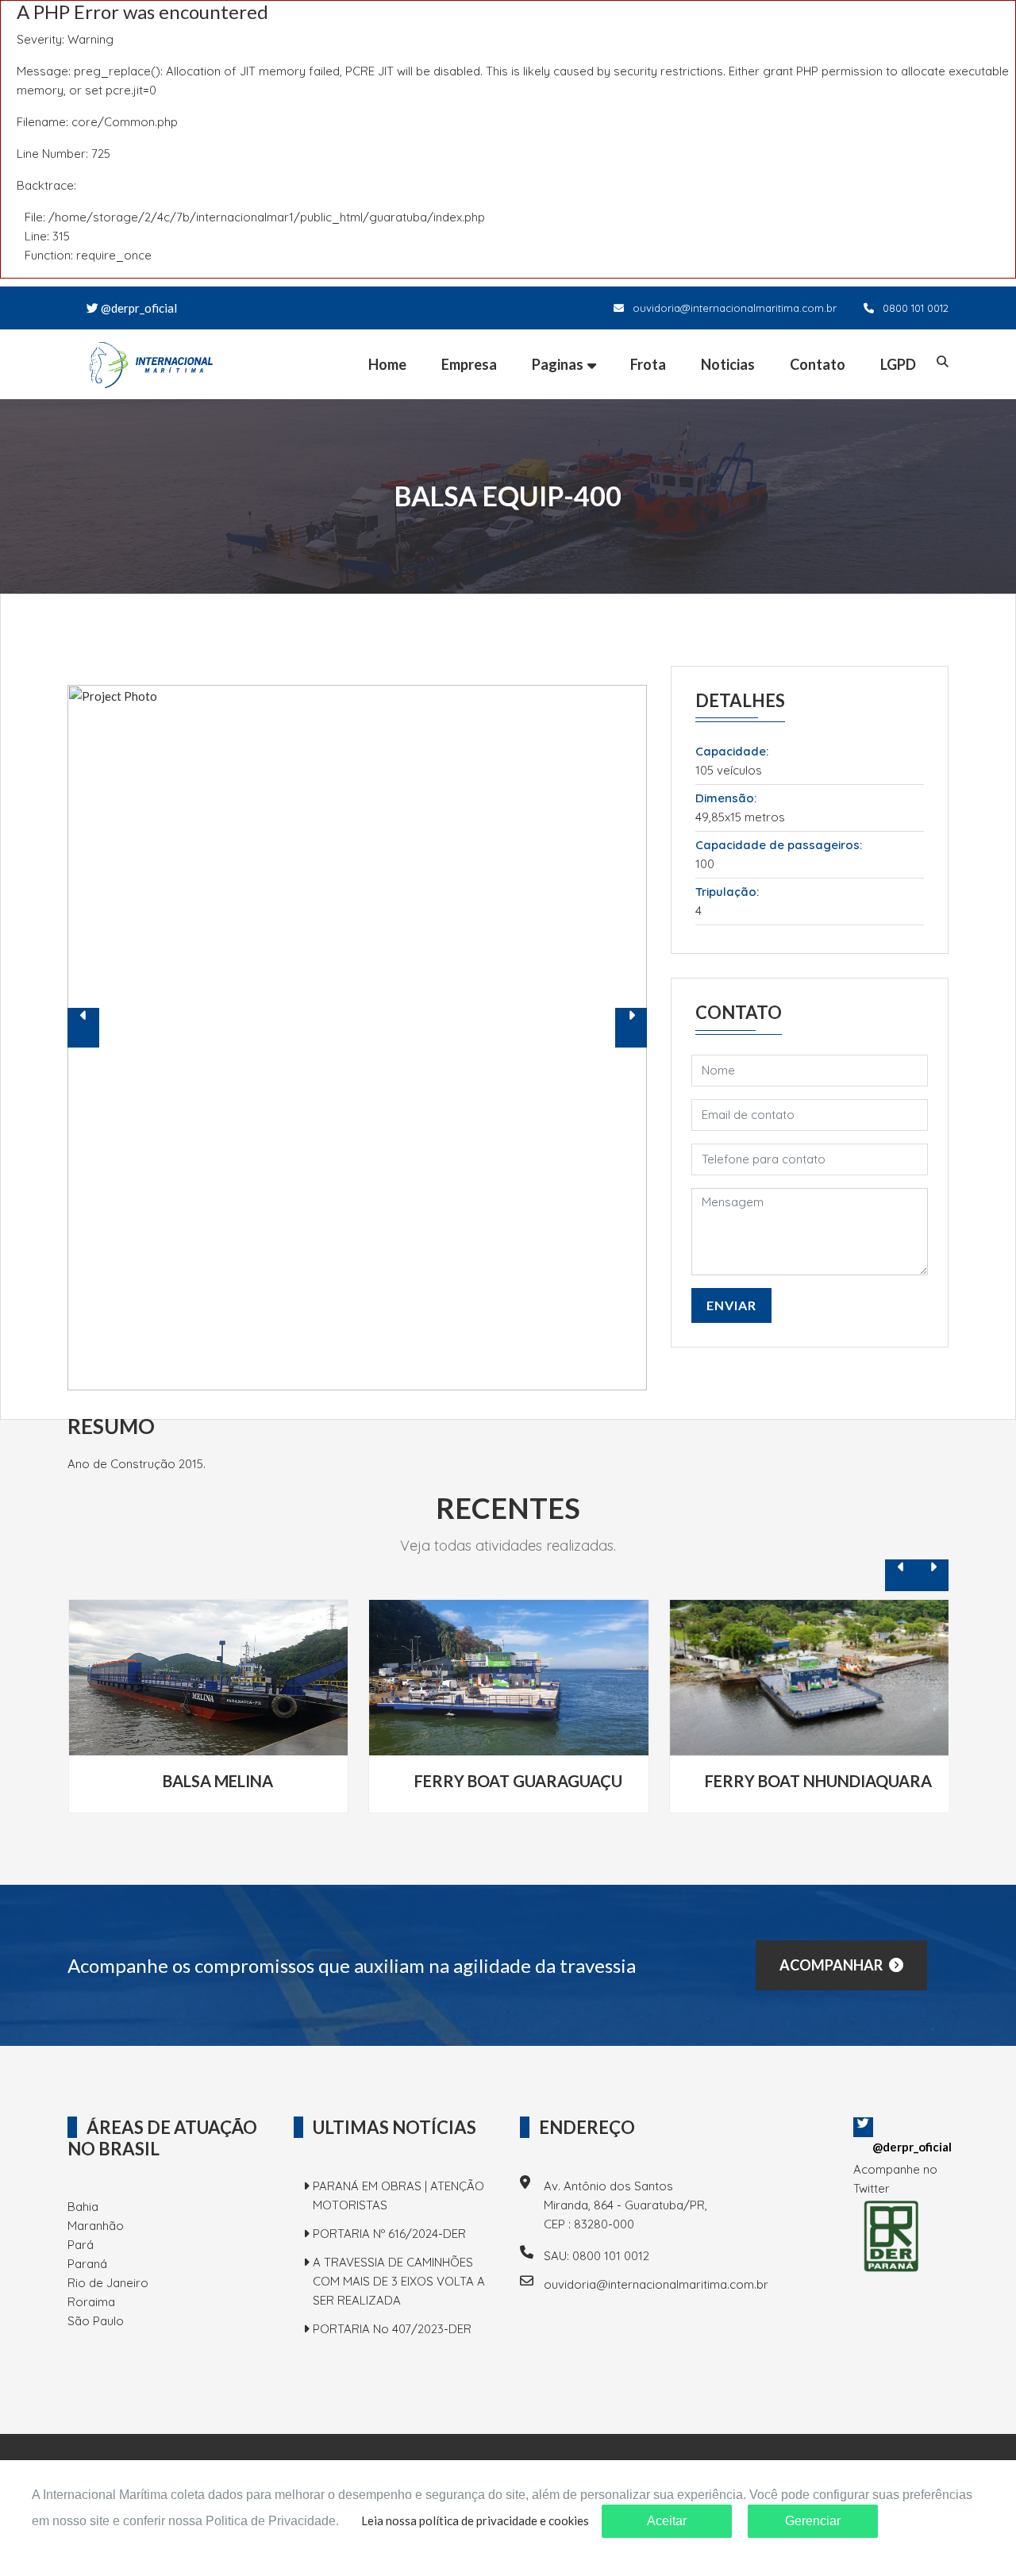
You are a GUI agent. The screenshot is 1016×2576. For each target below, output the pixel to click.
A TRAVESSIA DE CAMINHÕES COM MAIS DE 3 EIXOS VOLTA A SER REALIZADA (399, 2281)
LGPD (898, 364)
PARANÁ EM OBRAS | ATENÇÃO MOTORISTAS (398, 2195)
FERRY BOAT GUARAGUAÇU (518, 1781)
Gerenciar (813, 2521)
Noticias (728, 364)
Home (387, 364)
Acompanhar (832, 1965)
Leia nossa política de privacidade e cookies (475, 2520)
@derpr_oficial (138, 308)
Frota (648, 364)
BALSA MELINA (218, 1781)
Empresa (469, 364)
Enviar (731, 1305)
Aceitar (667, 2521)
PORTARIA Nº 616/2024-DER (389, 2234)
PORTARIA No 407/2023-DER (392, 2329)
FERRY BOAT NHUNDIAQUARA (818, 1781)
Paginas (558, 364)
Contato (818, 364)
